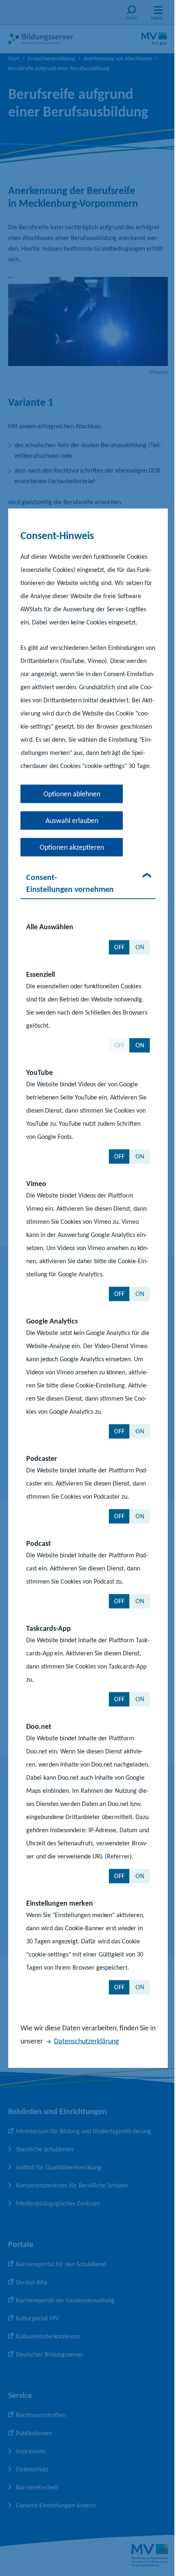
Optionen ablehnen (72, 793)
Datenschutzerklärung (86, 2041)
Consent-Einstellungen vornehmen (70, 883)
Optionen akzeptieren (72, 847)
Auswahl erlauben (72, 820)
